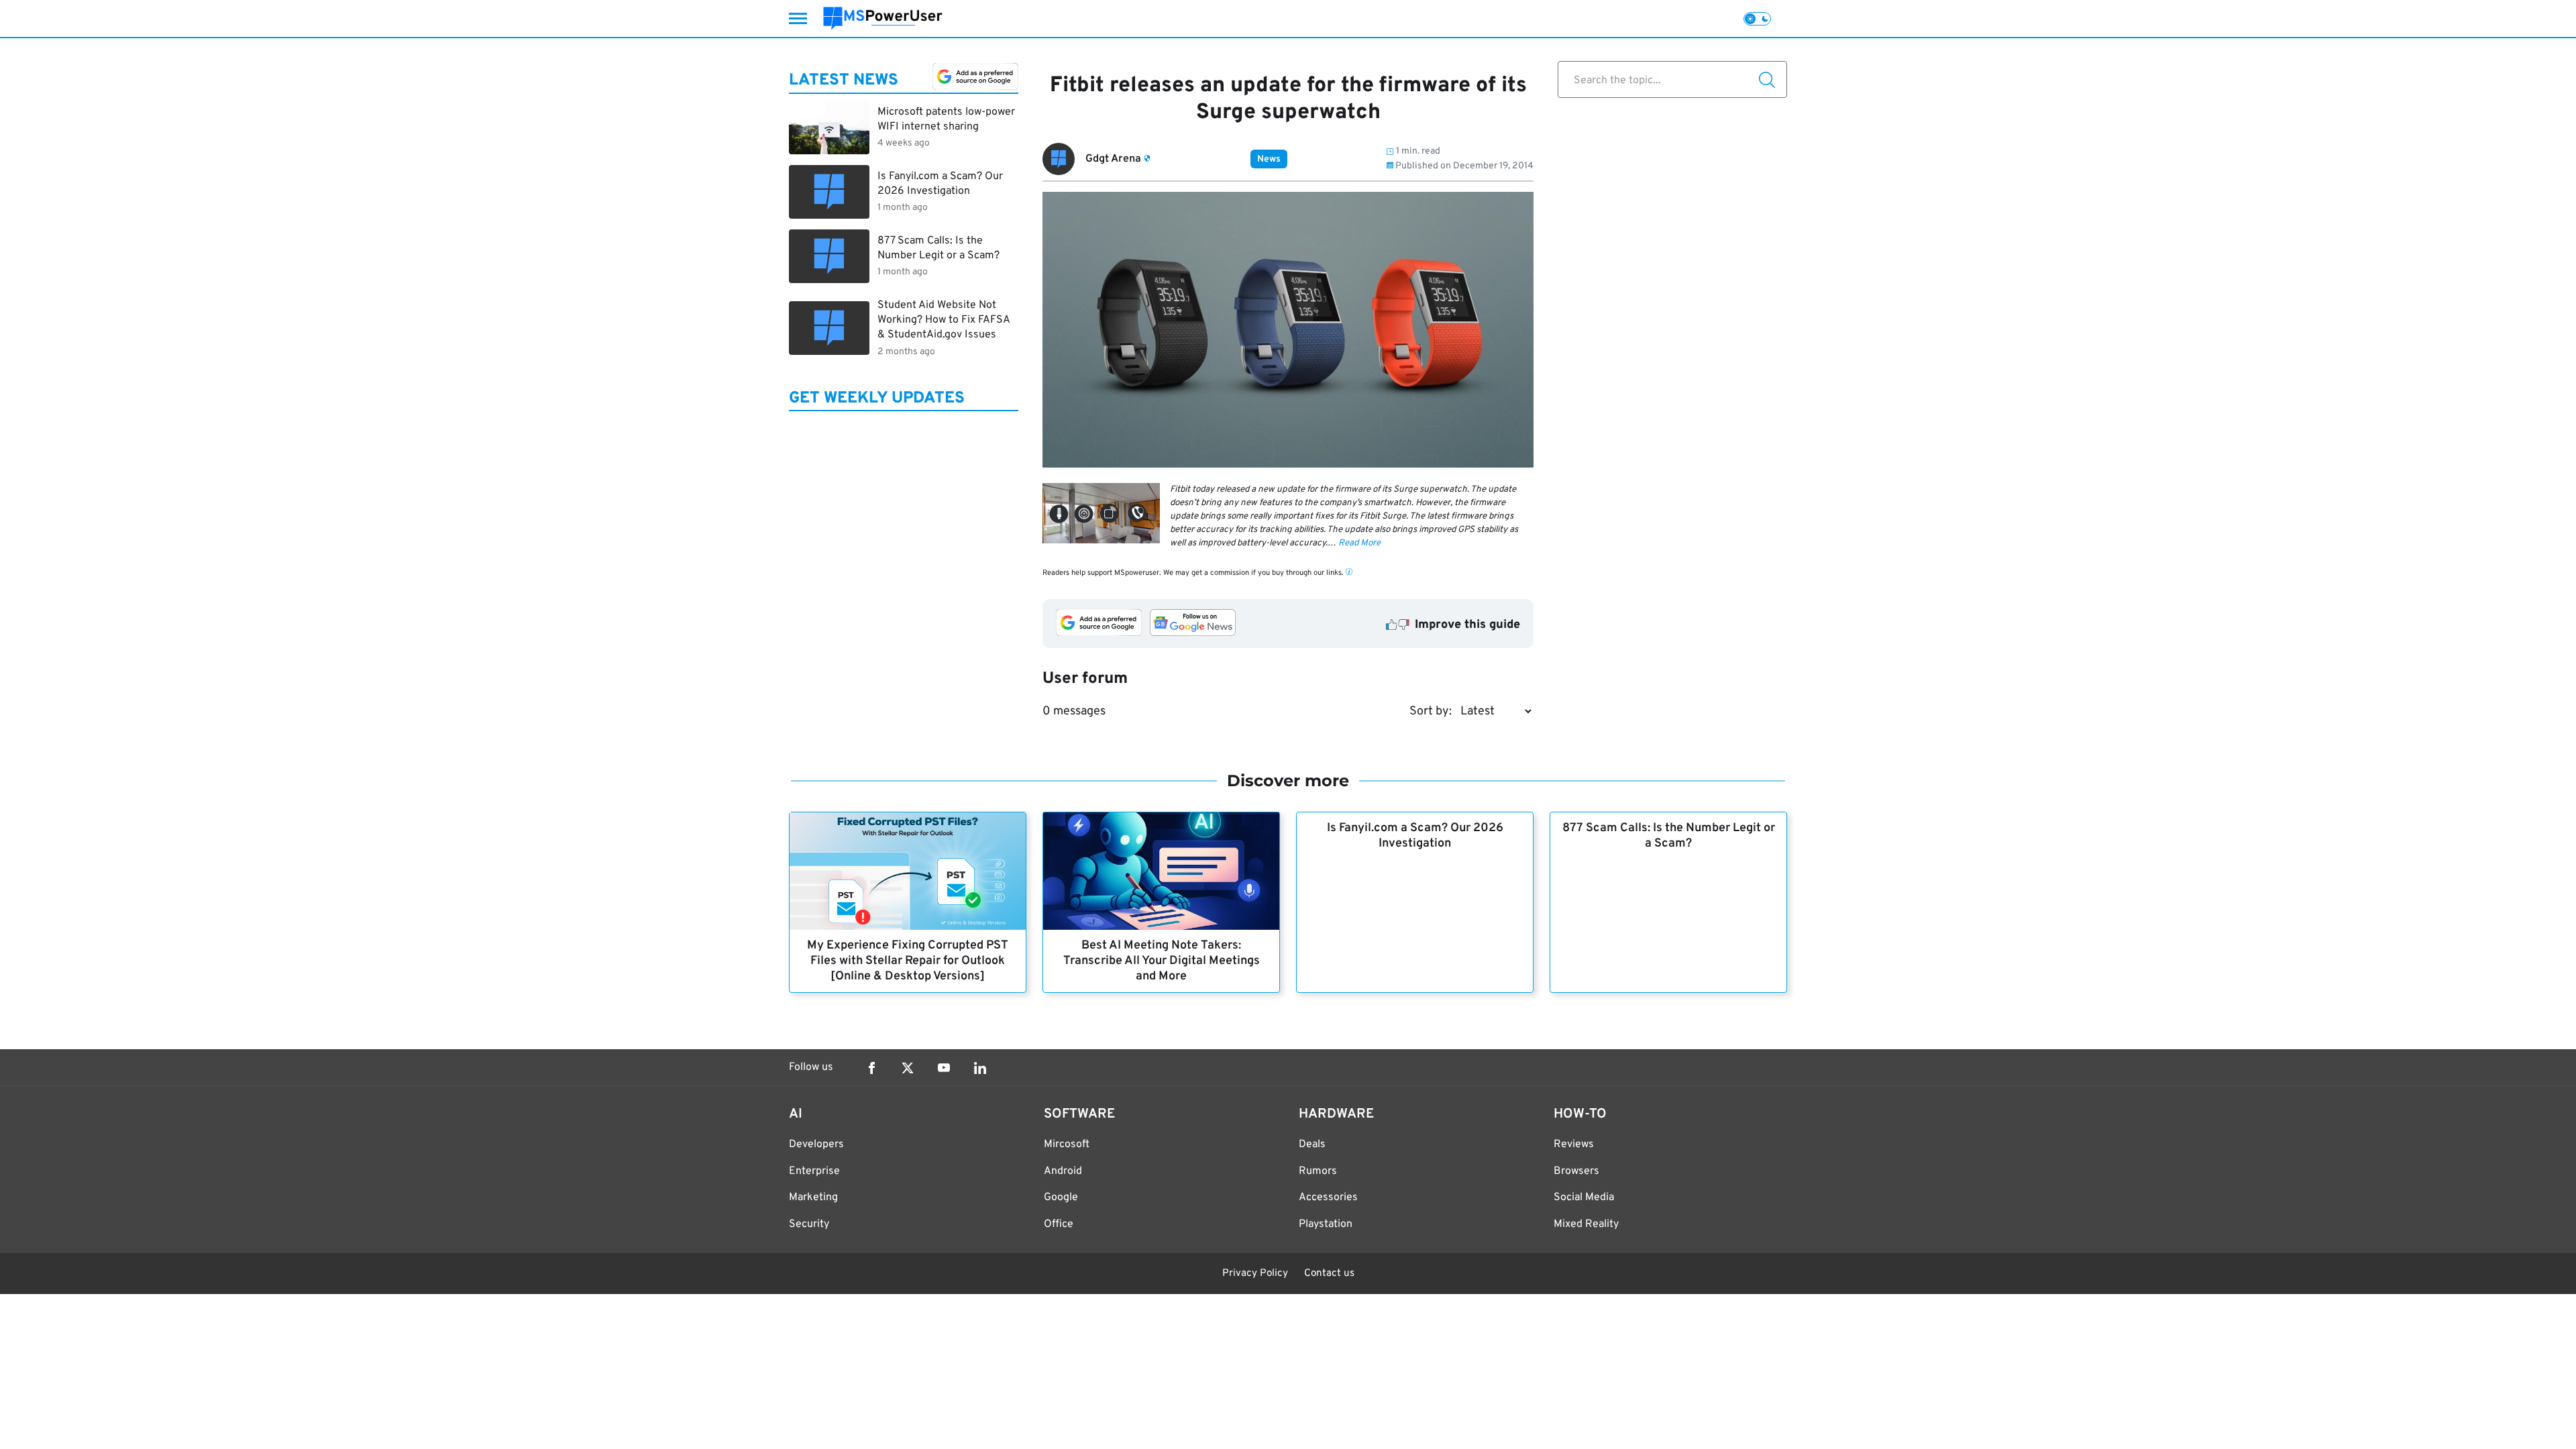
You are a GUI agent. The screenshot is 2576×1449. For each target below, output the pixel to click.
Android (1063, 1171)
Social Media (1584, 1197)
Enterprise (814, 1171)
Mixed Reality (1586, 1224)
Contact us (1329, 1274)
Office (1059, 1224)
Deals (1312, 1144)
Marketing (813, 1197)
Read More (1359, 543)
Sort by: (1431, 711)
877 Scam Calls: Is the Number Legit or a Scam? (1669, 836)
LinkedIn (980, 1068)
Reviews (1574, 1144)
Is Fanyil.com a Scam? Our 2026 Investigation (1415, 836)
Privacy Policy (1255, 1274)
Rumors (1318, 1171)
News (1269, 159)
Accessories (1328, 1197)
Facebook (871, 1068)
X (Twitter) (908, 1068)
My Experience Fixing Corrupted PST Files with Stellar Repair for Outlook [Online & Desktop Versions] (908, 961)
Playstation (1326, 1224)
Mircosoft (1067, 1144)
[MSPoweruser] (883, 18)
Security (809, 1224)
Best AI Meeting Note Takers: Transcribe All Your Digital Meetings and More (1162, 961)
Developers (816, 1144)
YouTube (944, 1068)
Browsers (1576, 1171)
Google (1061, 1197)
